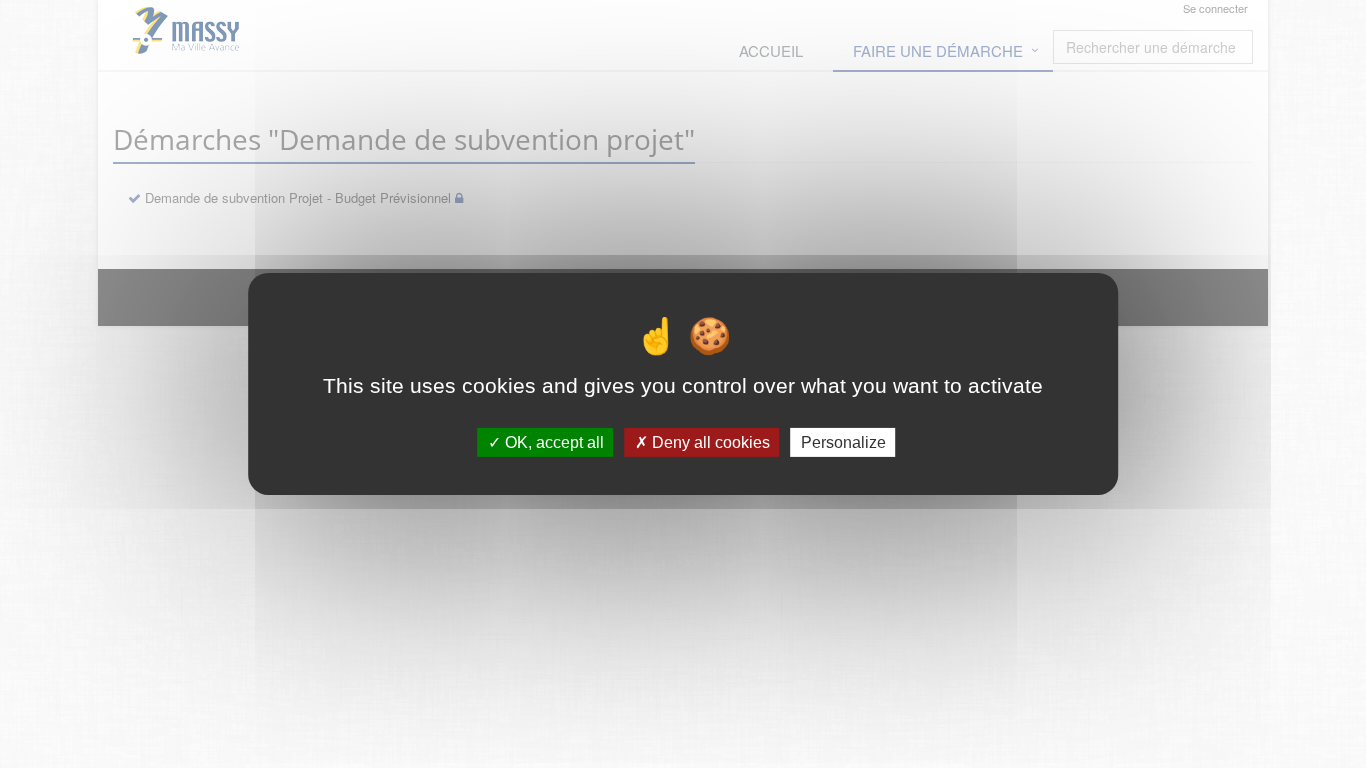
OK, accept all (552, 442)
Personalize (843, 442)
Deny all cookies (709, 442)
